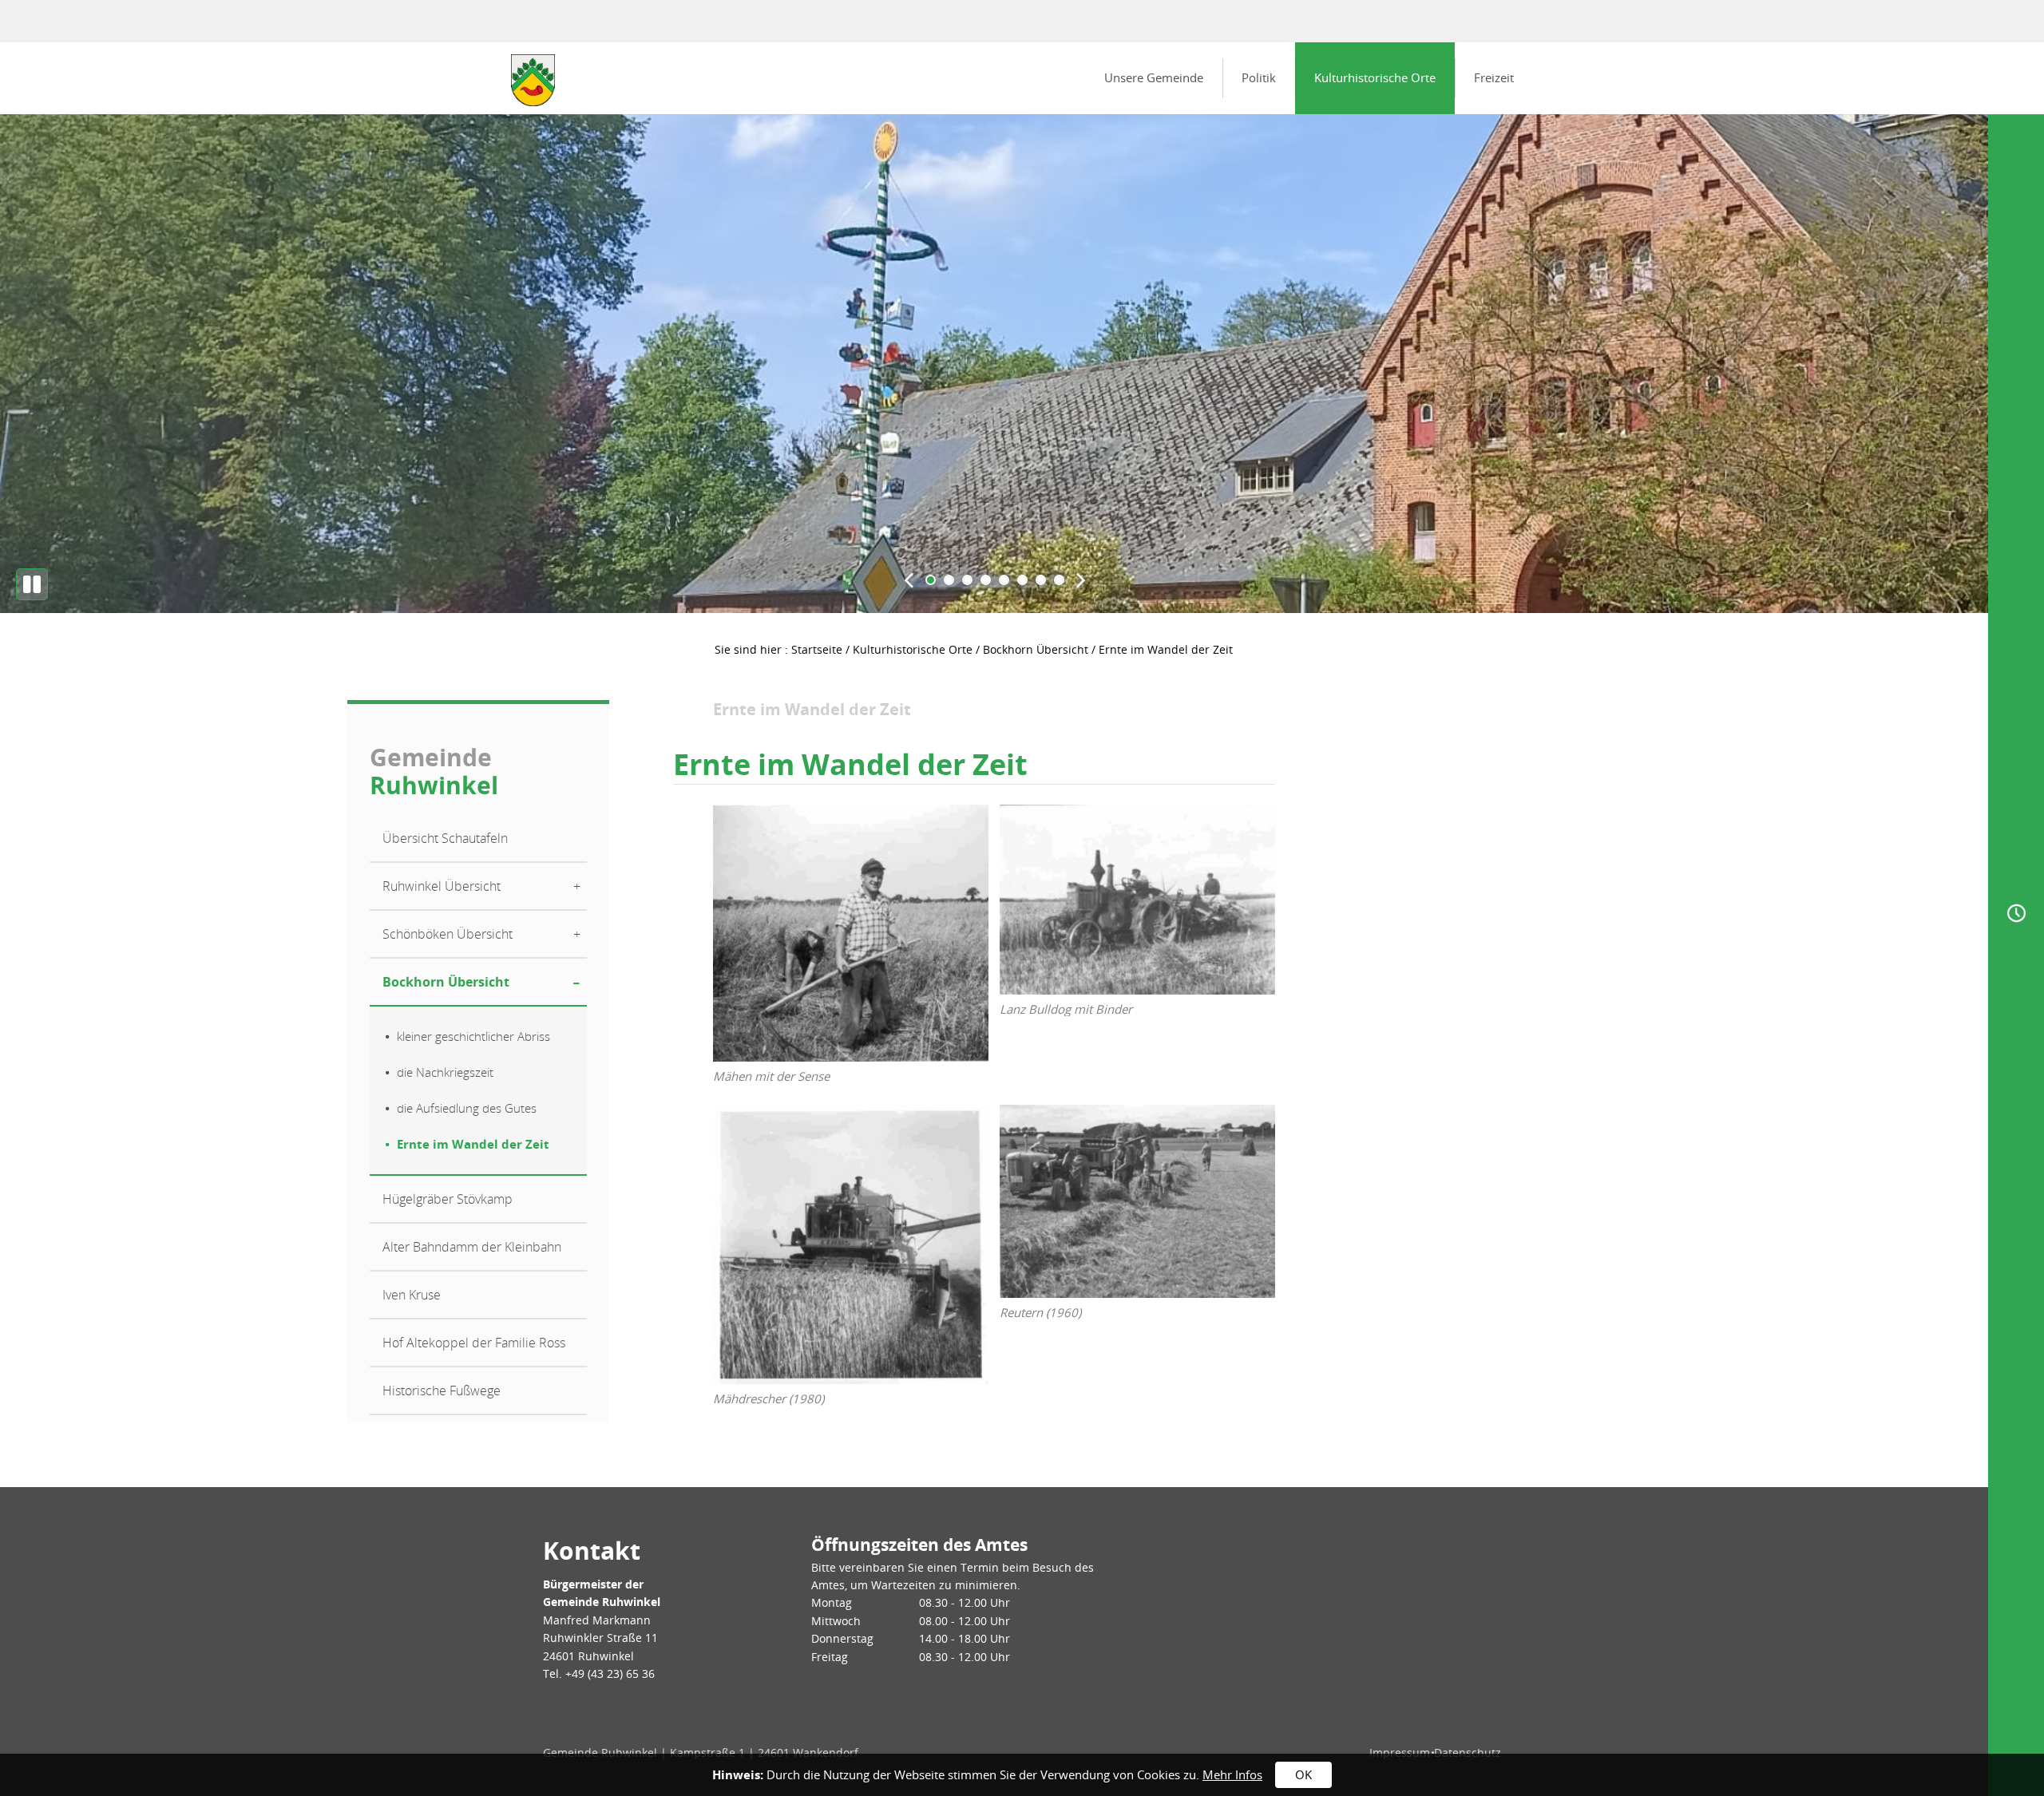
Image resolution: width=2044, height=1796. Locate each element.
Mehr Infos (1232, 1774)
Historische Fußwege (442, 1391)
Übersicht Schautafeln (445, 838)
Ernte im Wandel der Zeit (473, 1144)
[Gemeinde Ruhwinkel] (533, 80)
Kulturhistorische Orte (1375, 77)
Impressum (1400, 1752)
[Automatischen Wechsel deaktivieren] (32, 584)
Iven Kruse (412, 1295)
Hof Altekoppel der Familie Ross (474, 1343)
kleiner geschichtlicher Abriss (473, 1036)
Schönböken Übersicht (448, 934)
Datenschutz (1468, 1752)
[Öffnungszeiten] (2016, 913)
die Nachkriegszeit (445, 1072)
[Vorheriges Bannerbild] (909, 580)
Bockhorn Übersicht (1036, 649)
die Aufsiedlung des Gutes (467, 1108)
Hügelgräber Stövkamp (448, 1199)
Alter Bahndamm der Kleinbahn (472, 1247)
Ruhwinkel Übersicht (442, 886)
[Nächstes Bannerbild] (1081, 580)
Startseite (817, 649)
